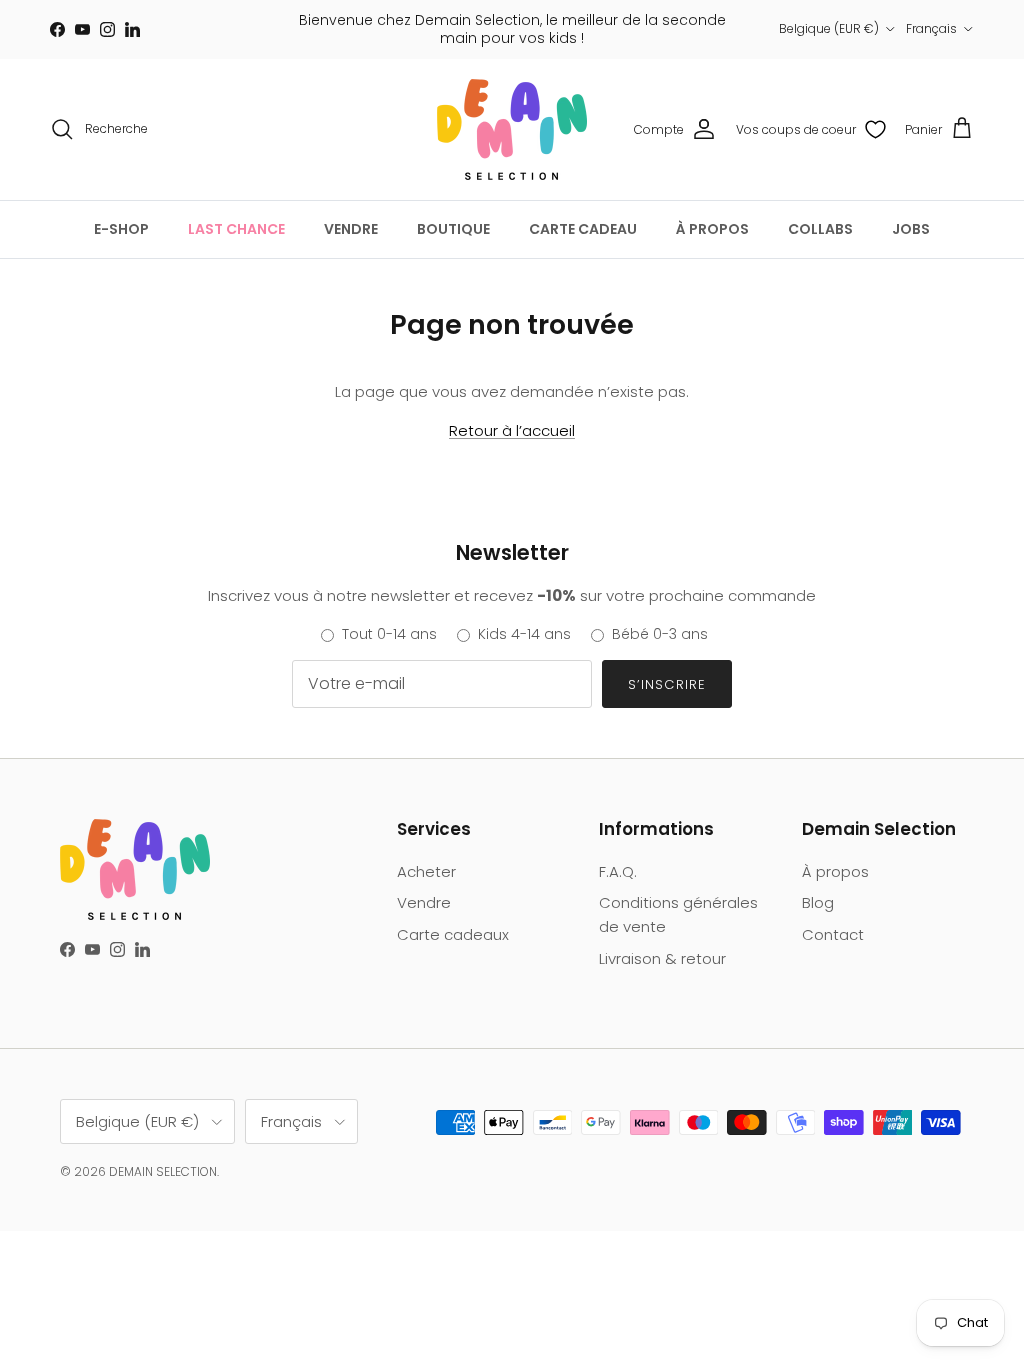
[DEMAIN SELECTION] (512, 129)
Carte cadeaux (453, 934)
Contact (833, 934)
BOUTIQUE (453, 229)
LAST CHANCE (236, 229)
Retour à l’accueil (512, 430)
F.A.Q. (618, 871)
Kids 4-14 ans (524, 634)
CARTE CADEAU (583, 229)
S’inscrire (666, 684)
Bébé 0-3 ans (660, 634)
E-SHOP (121, 229)
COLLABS (820, 229)
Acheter (426, 871)
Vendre (424, 902)
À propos (835, 871)
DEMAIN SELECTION (163, 1171)
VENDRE (351, 229)
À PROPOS (712, 229)
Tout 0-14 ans (389, 634)
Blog (818, 902)
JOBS (911, 229)
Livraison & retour (662, 958)
